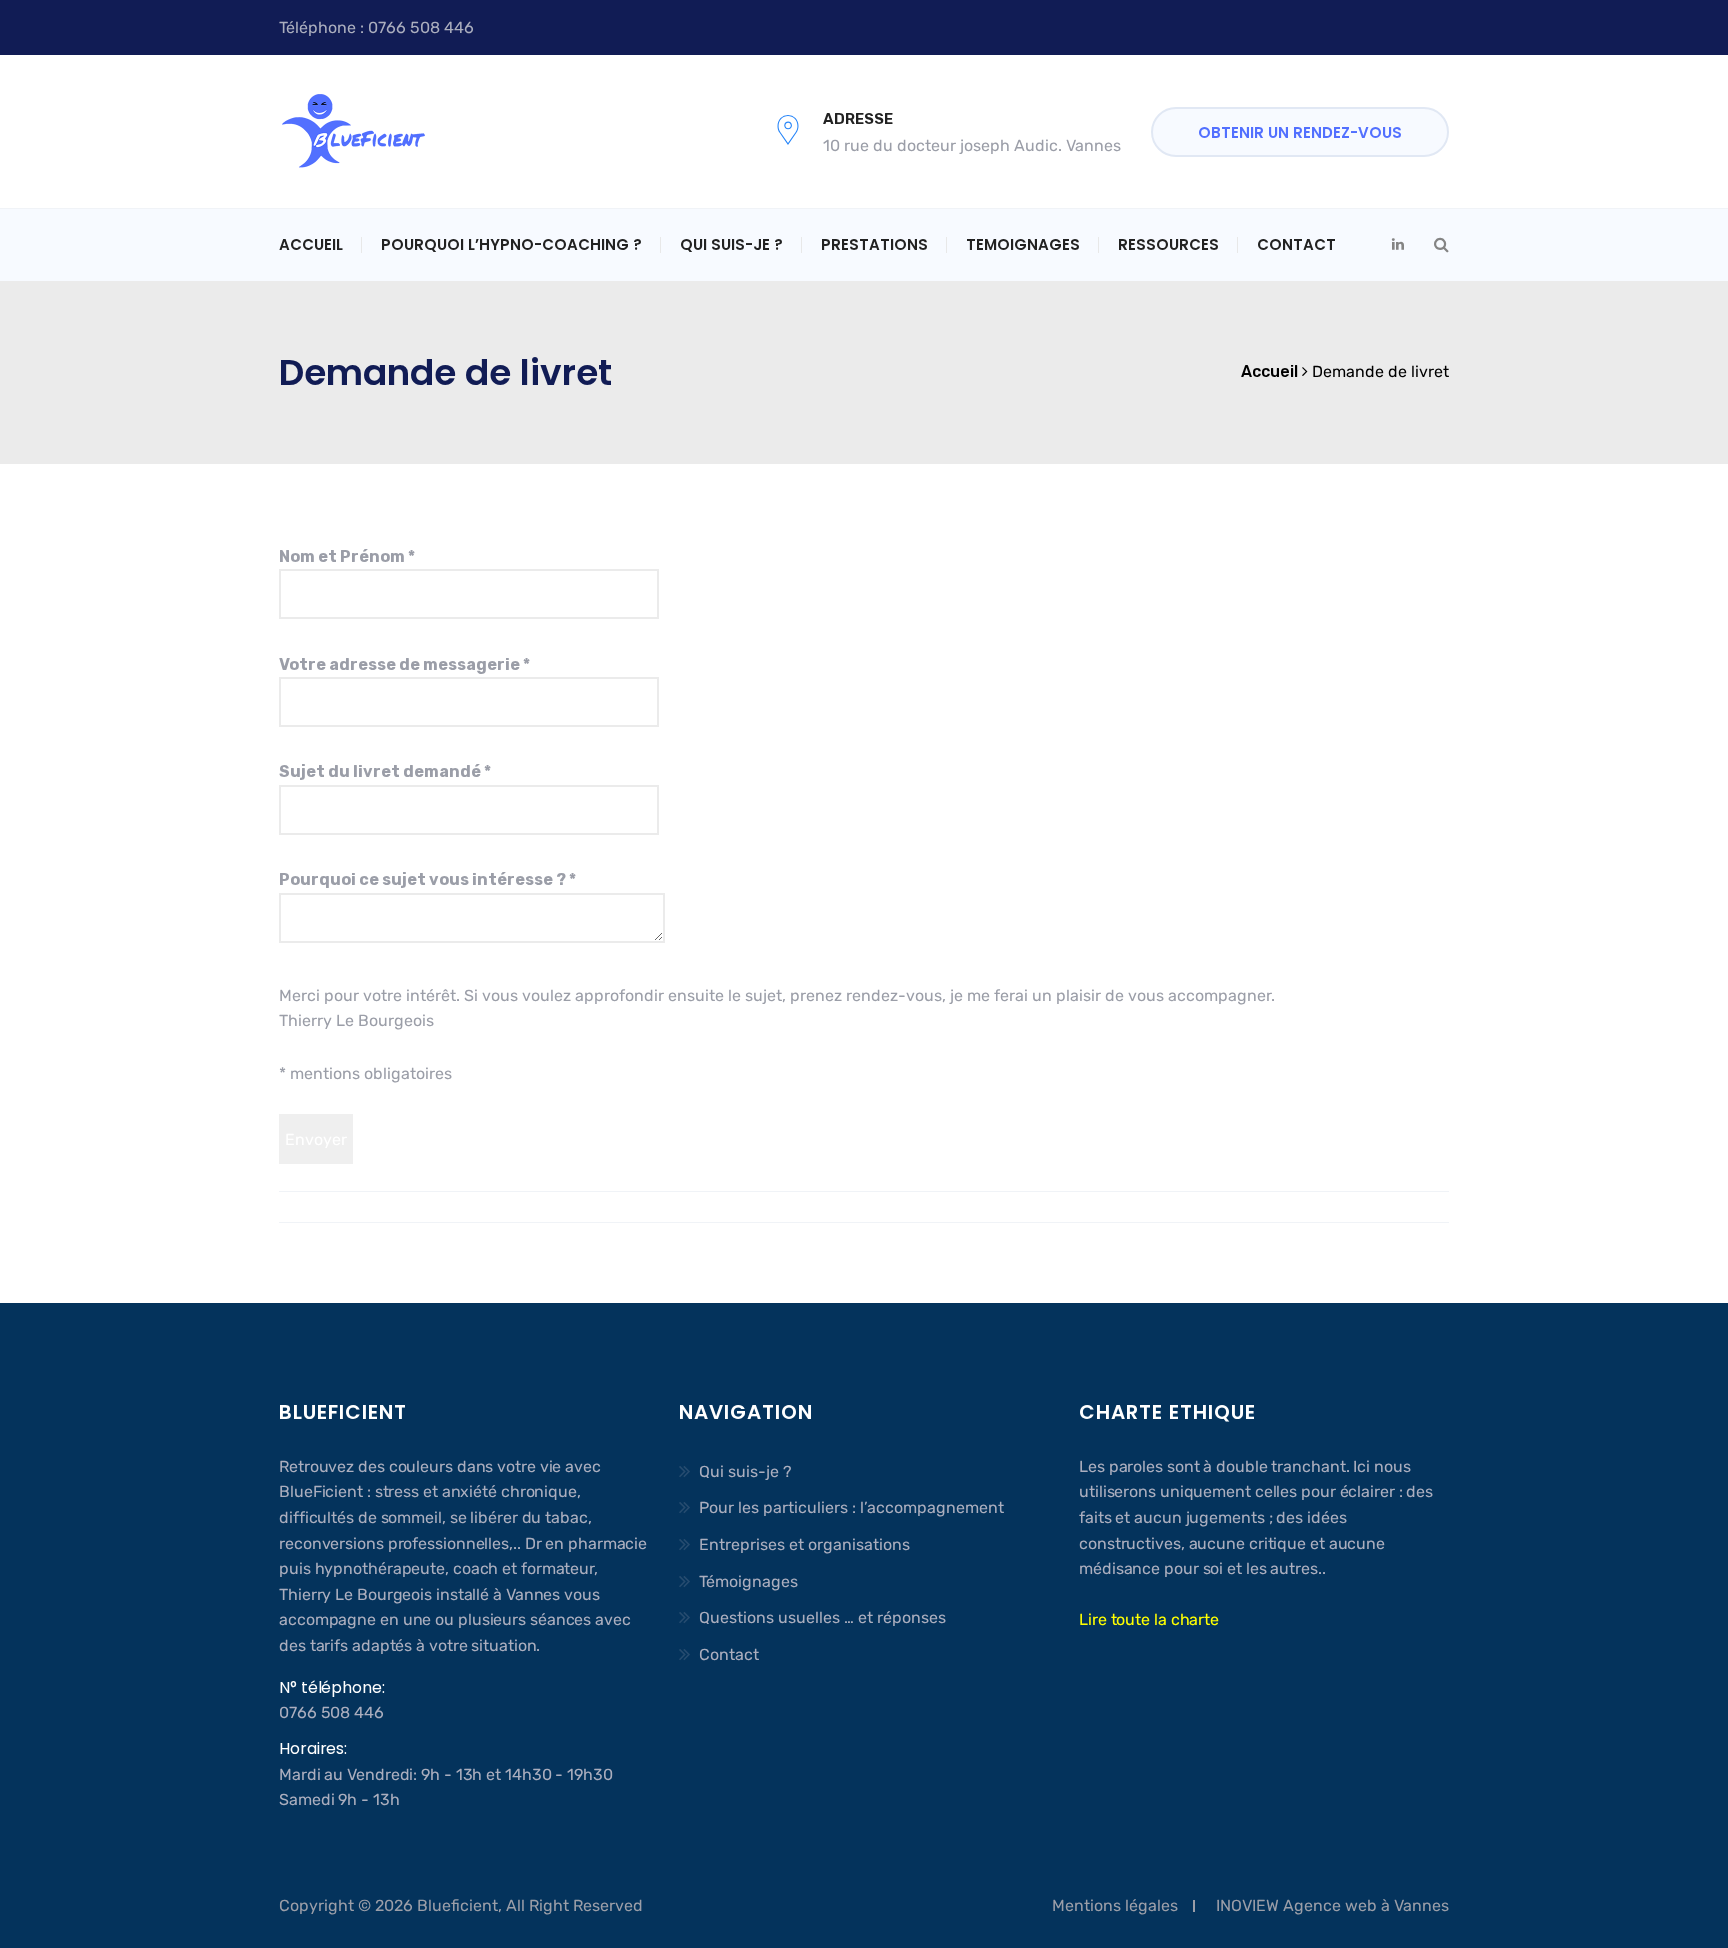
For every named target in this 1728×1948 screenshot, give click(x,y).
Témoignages (748, 1581)
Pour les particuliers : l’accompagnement (851, 1507)
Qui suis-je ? (745, 1471)
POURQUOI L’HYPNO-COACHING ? (511, 244)
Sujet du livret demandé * (385, 771)
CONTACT (1296, 244)
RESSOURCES (1168, 244)
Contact (729, 1654)
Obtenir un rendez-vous (1300, 132)
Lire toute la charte (1149, 1619)
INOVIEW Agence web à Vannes (1332, 1905)
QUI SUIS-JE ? (731, 244)
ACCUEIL (311, 244)
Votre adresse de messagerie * (404, 664)
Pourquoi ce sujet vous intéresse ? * (427, 879)
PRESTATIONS (874, 244)
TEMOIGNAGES (1023, 244)
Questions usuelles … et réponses (822, 1617)
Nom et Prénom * (347, 556)
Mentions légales (1115, 1905)
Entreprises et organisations (804, 1544)
